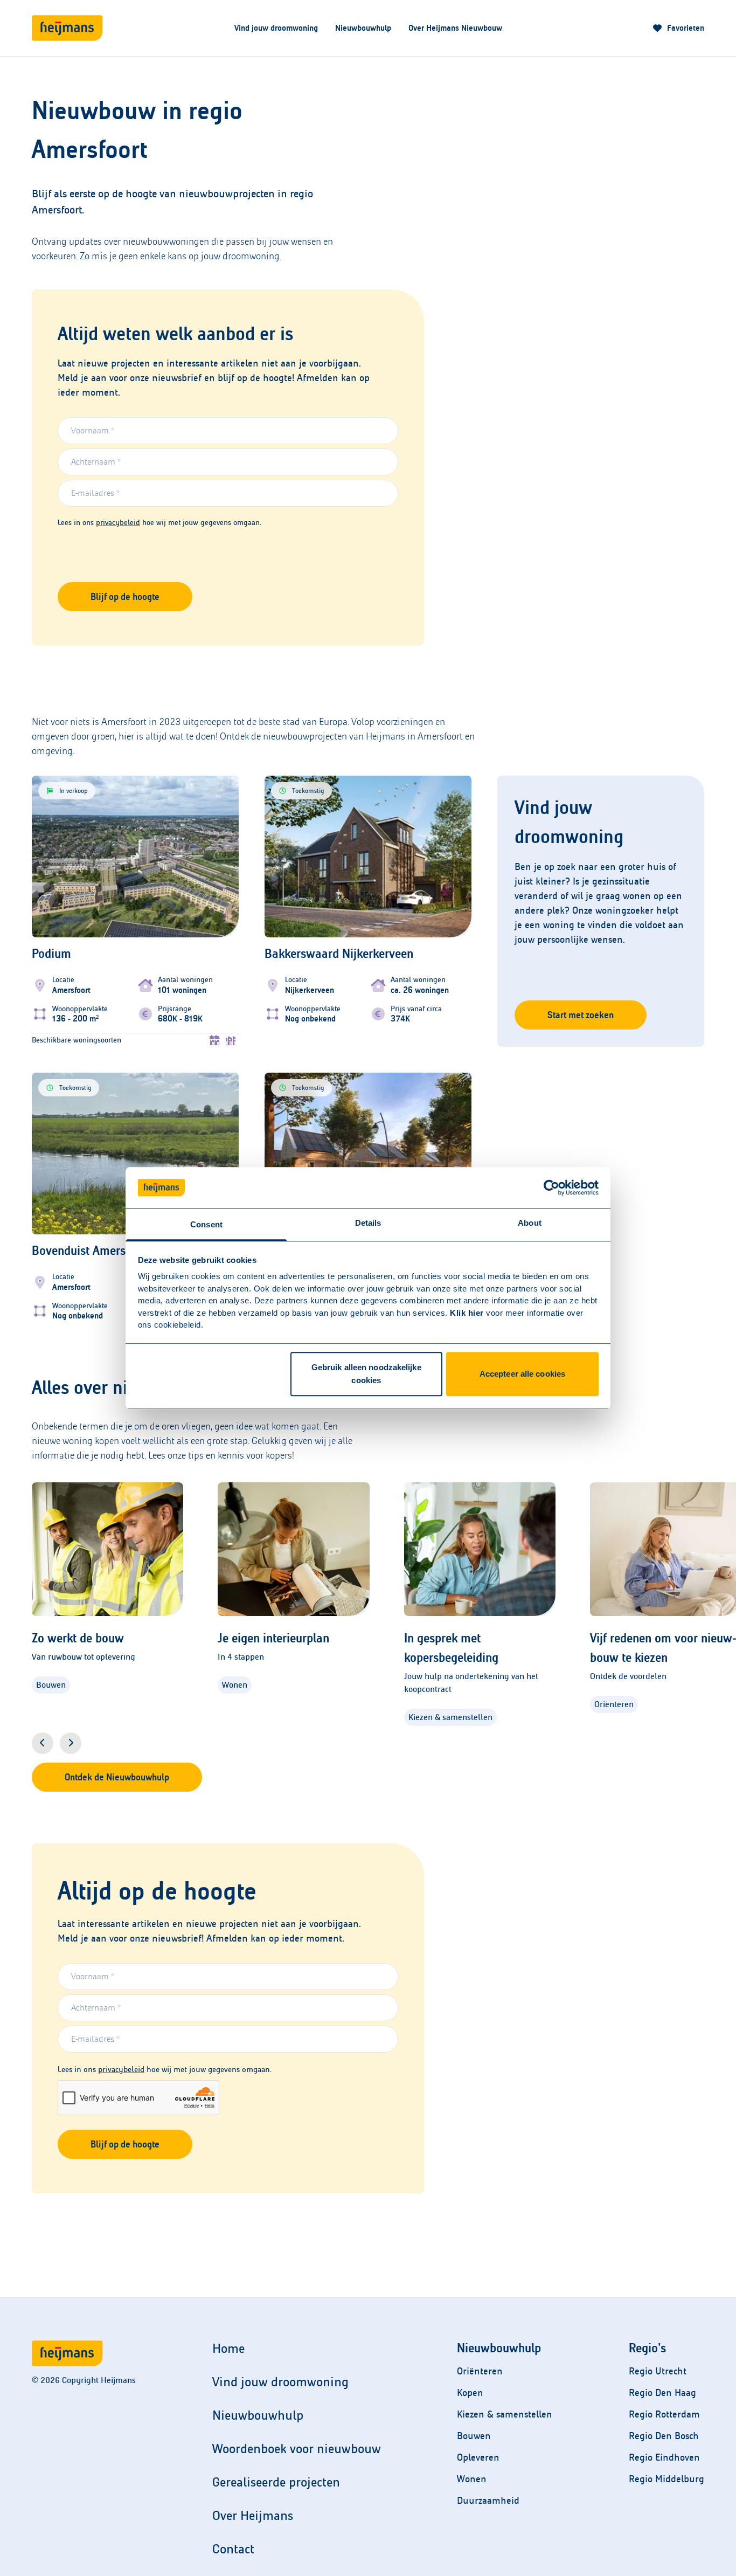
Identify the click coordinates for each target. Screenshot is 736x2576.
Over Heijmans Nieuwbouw (455, 28)
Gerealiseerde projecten (276, 2482)
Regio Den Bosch (664, 2436)
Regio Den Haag (662, 2393)
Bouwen (474, 2436)
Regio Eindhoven (664, 2457)
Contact (233, 2549)
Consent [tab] (206, 1225)
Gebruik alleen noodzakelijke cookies (366, 1374)
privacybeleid (118, 523)
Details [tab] (368, 1223)
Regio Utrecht (658, 2371)
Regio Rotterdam (664, 2414)
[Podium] (135, 996)
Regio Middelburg (666, 2479)
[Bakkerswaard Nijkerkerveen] (368, 985)
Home (228, 2349)
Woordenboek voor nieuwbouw (297, 2449)
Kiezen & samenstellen (505, 2414)
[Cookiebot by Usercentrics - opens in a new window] (551, 1187)
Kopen (470, 2393)
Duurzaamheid (488, 2501)
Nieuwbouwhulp (363, 28)
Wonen (472, 2479)
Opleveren (478, 2457)
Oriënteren (480, 2371)
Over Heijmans (253, 2516)
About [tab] (530, 1223)
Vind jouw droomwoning (276, 28)
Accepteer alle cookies (522, 1374)
